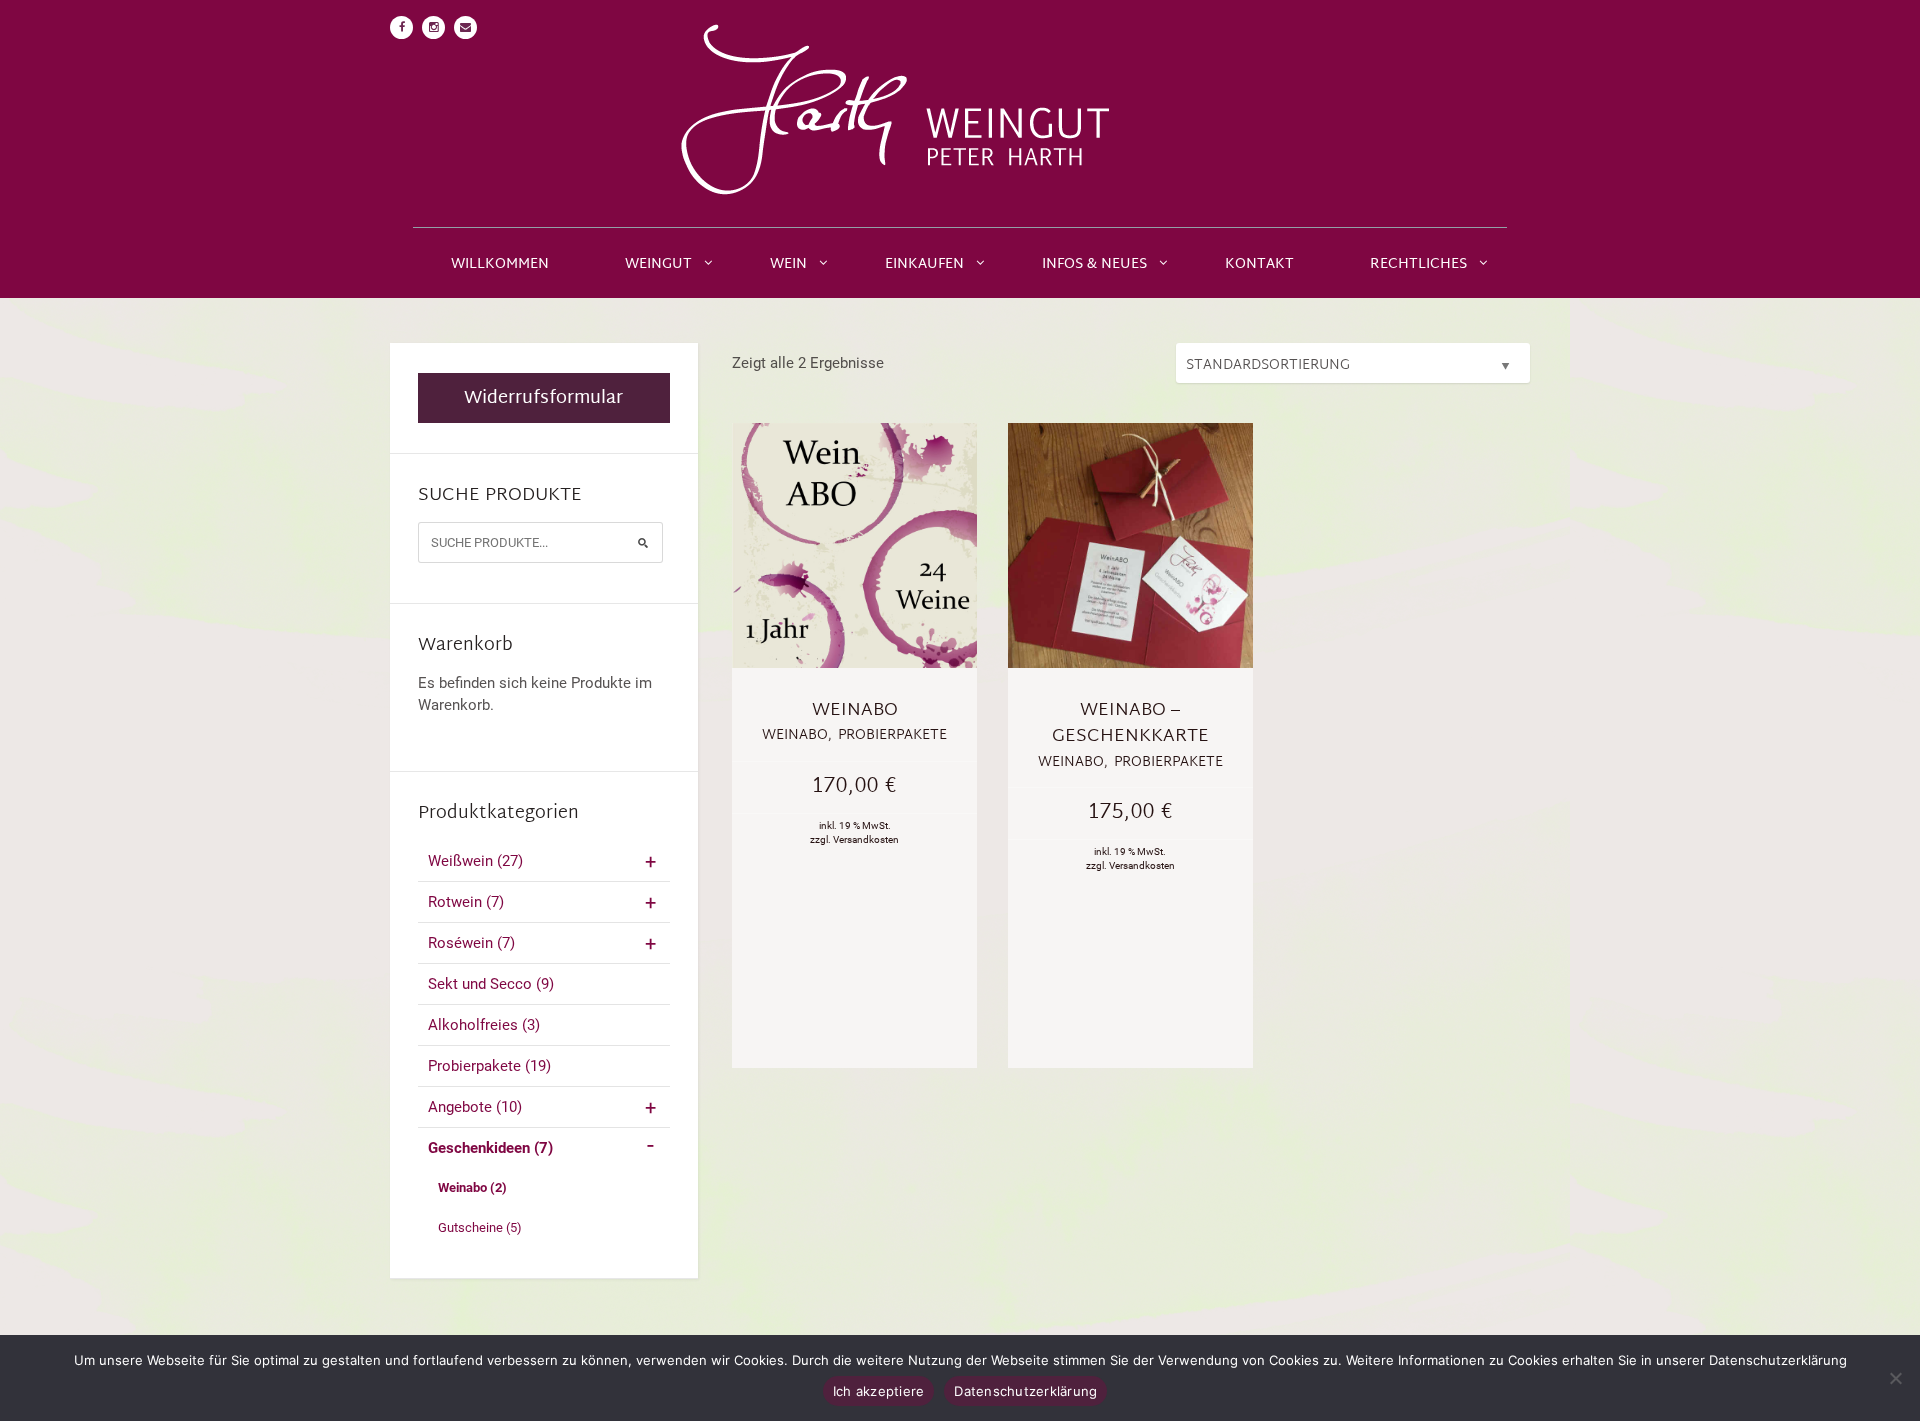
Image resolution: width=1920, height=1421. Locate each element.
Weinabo (472, 1187)
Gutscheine (480, 1227)
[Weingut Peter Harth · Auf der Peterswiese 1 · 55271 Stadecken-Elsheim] (960, 113)
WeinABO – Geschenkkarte (1130, 723)
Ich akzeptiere (879, 1391)
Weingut (658, 264)
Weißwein (475, 861)
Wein (788, 264)
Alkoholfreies (484, 1025)
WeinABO (855, 710)
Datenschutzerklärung (1025, 1391)
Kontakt (1259, 264)
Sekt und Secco (491, 984)
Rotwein (466, 902)
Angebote (475, 1107)
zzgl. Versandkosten (854, 839)
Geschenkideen (490, 1148)
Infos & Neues (1094, 264)
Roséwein (471, 943)
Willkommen (500, 264)
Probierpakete (489, 1066)
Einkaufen (924, 264)
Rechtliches (1418, 264)
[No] (1895, 1378)
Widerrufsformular (543, 398)
